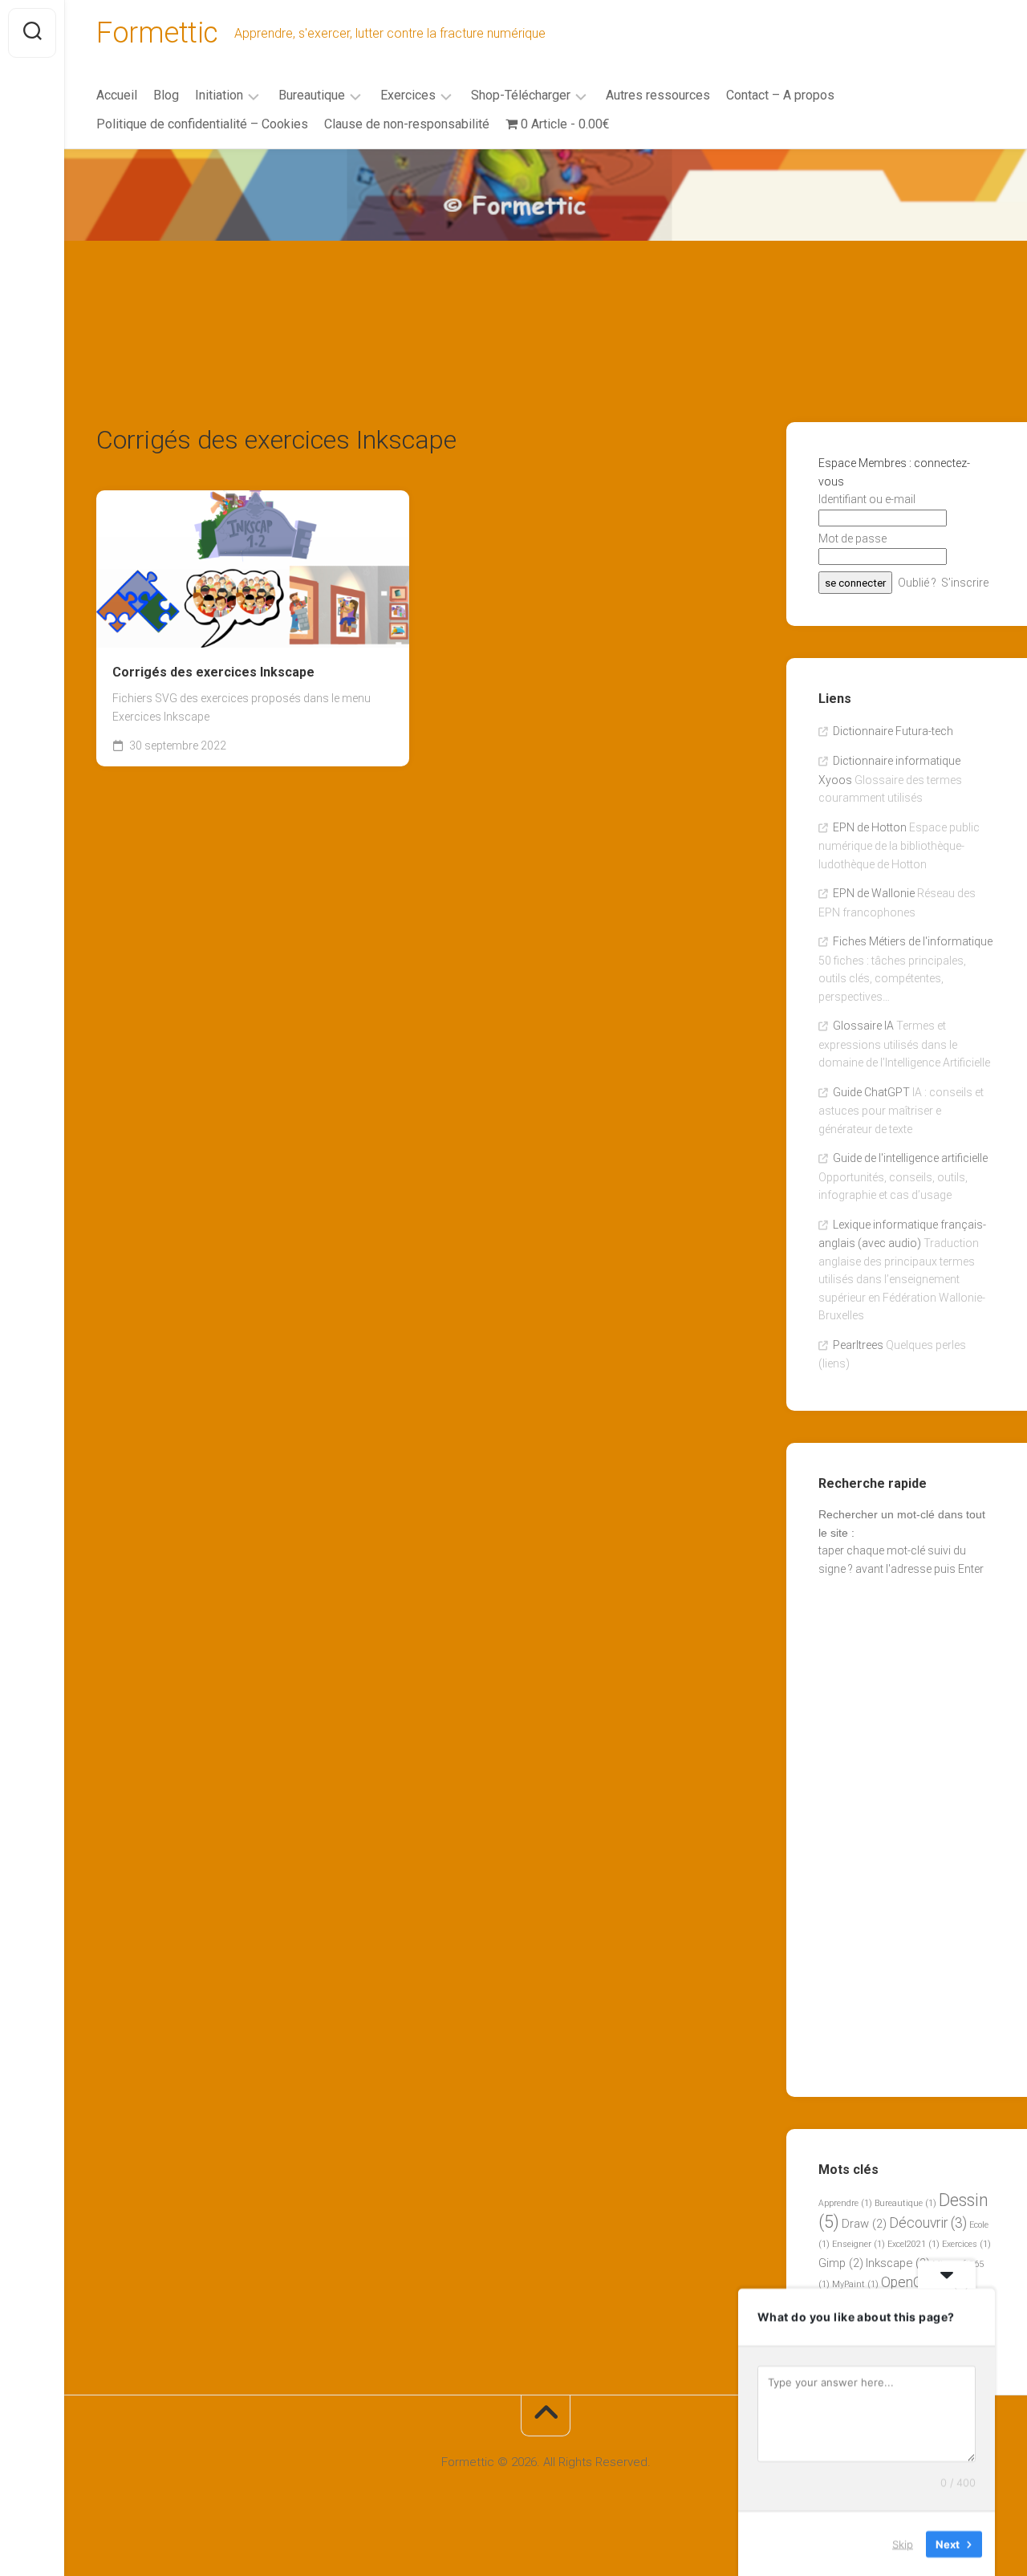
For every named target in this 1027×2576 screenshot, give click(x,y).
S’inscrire (965, 583)
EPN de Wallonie (874, 893)
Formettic (157, 33)
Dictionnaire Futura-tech (893, 731)
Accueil (117, 95)
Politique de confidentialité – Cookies (202, 124)
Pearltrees (858, 1345)
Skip (903, 2543)
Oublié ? (917, 583)
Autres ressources (658, 95)
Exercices (408, 95)
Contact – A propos (780, 95)
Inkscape (898, 2263)
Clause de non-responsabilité (407, 124)
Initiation (219, 95)
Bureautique (312, 95)
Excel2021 (913, 2244)
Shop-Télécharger (521, 95)
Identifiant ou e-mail (867, 499)
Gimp (841, 2263)
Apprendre (845, 2203)
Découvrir (928, 2223)
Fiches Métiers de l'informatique (913, 941)
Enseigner (859, 2244)
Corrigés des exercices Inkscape (213, 672)
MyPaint (855, 2284)
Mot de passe (852, 538)
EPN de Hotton (870, 827)
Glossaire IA (863, 1026)
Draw (864, 2224)
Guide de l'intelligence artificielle (910, 1158)
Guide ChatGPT (871, 1092)
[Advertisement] (546, 270)
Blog (166, 95)
